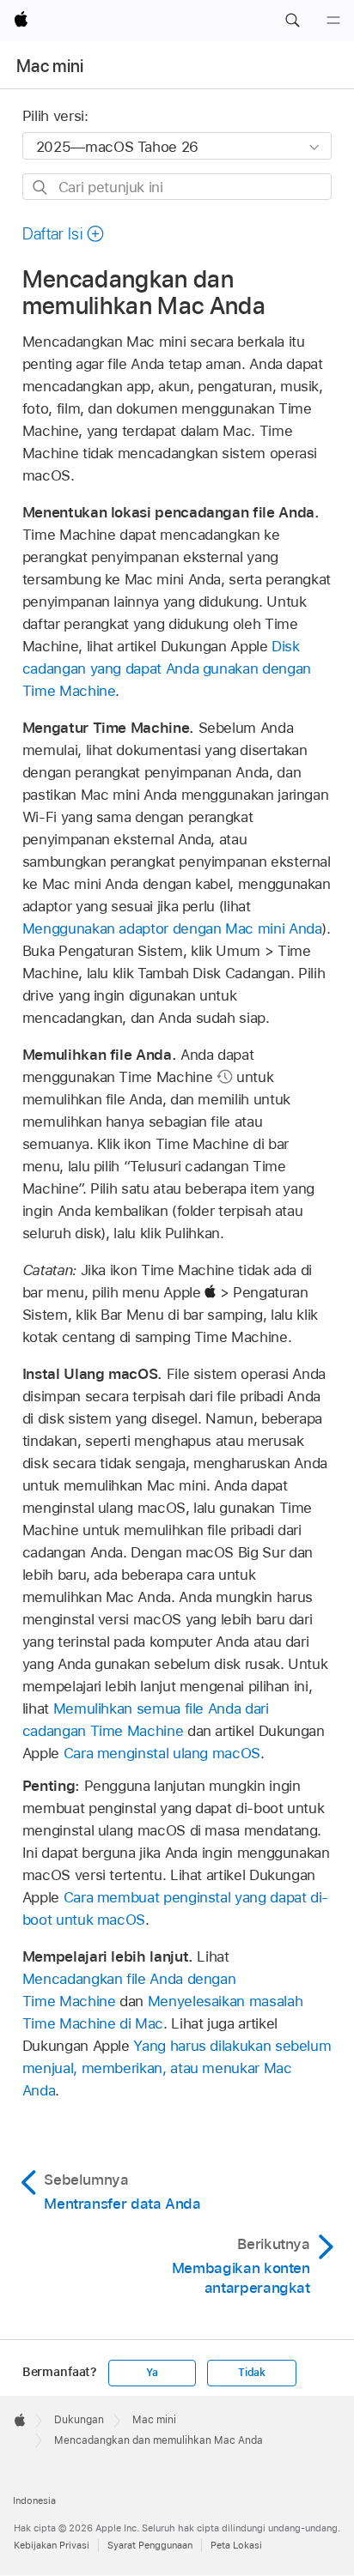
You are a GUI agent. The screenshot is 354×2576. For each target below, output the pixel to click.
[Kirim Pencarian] (41, 187)
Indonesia (34, 2500)
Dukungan (79, 2420)
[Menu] (333, 21)
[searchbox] (177, 187)
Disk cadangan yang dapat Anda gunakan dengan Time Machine (167, 668)
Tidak (252, 2373)
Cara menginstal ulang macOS (162, 1753)
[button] (292, 21)
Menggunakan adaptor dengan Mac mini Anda (172, 928)
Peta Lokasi (236, 2545)
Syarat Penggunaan (150, 2545)
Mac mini (50, 66)
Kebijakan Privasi (52, 2545)
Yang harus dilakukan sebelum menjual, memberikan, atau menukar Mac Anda (177, 2068)
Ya (152, 2373)
